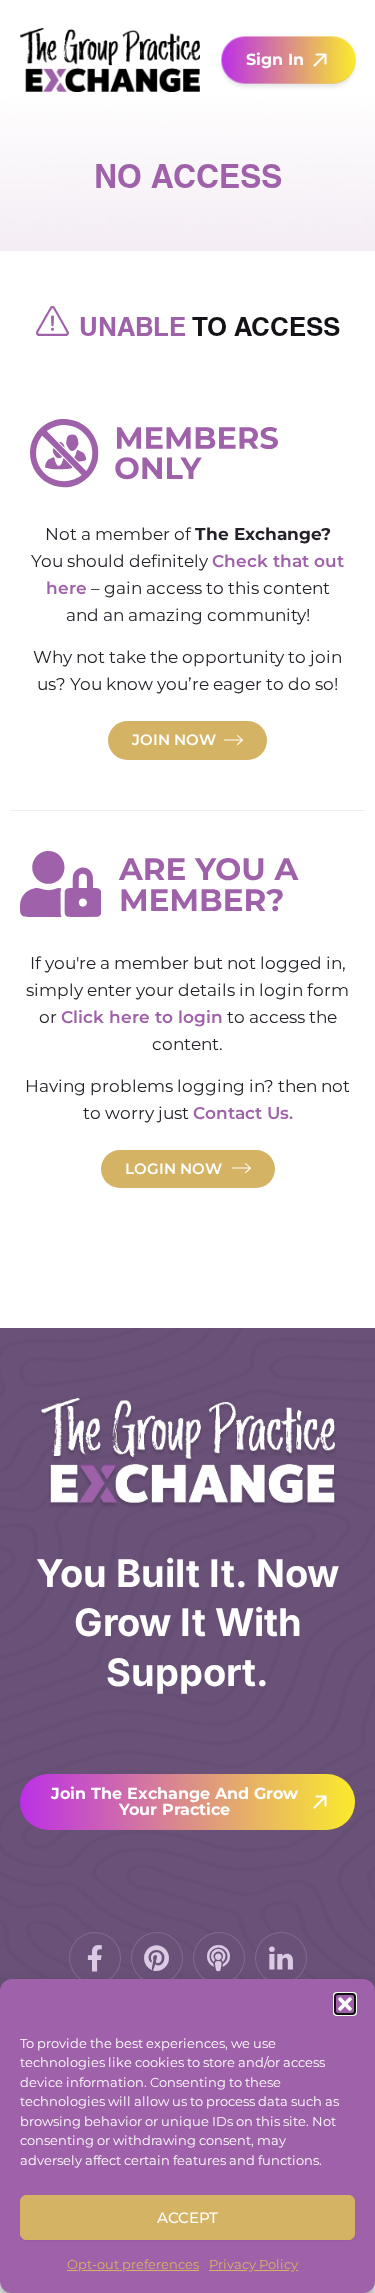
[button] (345, 2004)
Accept (187, 2217)
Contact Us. (243, 1113)
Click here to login (142, 1017)
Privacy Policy (253, 2264)
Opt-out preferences (133, 2264)
